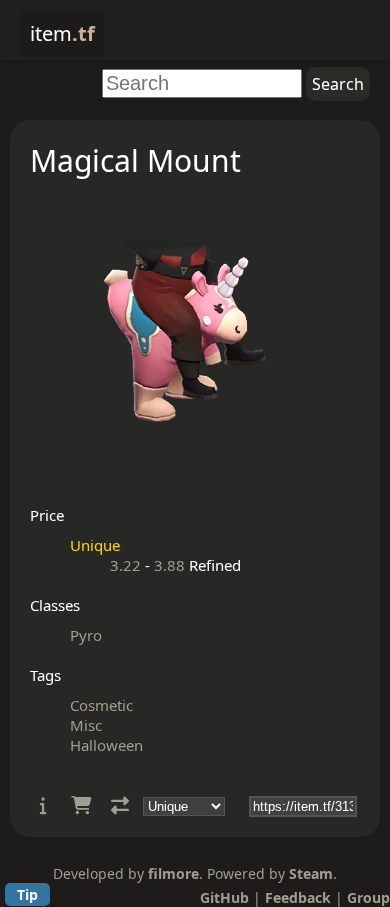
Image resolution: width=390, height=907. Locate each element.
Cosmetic (101, 705)
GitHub (224, 897)
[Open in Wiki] (43, 805)
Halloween (106, 745)
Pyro (86, 635)
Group (368, 897)
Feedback (298, 897)
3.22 (125, 565)
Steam (311, 873)
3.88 (169, 565)
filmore (173, 873)
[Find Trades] (120, 805)
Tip (27, 894)
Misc (86, 725)
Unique (95, 545)
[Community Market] (81, 805)
